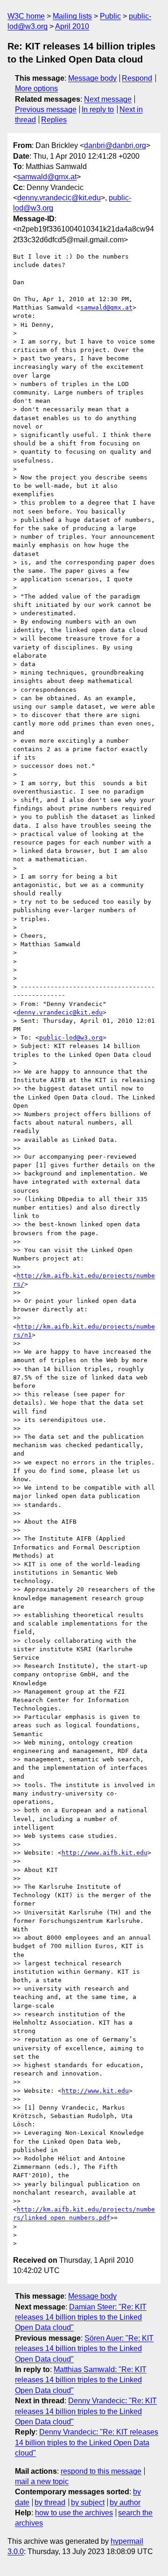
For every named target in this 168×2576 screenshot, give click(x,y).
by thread (50, 2502)
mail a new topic (42, 2481)
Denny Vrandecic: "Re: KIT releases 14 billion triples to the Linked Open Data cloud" (86, 2411)
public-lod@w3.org (71, 1038)
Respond (137, 78)
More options (36, 88)
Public (110, 16)
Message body (92, 78)
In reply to (98, 109)
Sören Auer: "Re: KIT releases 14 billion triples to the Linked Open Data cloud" (84, 2349)
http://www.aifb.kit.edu (105, 1853)
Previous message (46, 109)
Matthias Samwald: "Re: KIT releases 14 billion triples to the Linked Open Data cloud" (81, 2380)
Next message (108, 99)
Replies (54, 120)
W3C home (26, 16)
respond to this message (101, 2471)
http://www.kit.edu (95, 2091)
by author (125, 2502)
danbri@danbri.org (115, 145)
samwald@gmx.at (47, 177)
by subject (88, 2502)
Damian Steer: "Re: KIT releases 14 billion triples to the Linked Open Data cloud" (81, 2317)
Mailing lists (72, 16)
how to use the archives (74, 2513)
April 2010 (72, 26)
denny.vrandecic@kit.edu (59, 198)
